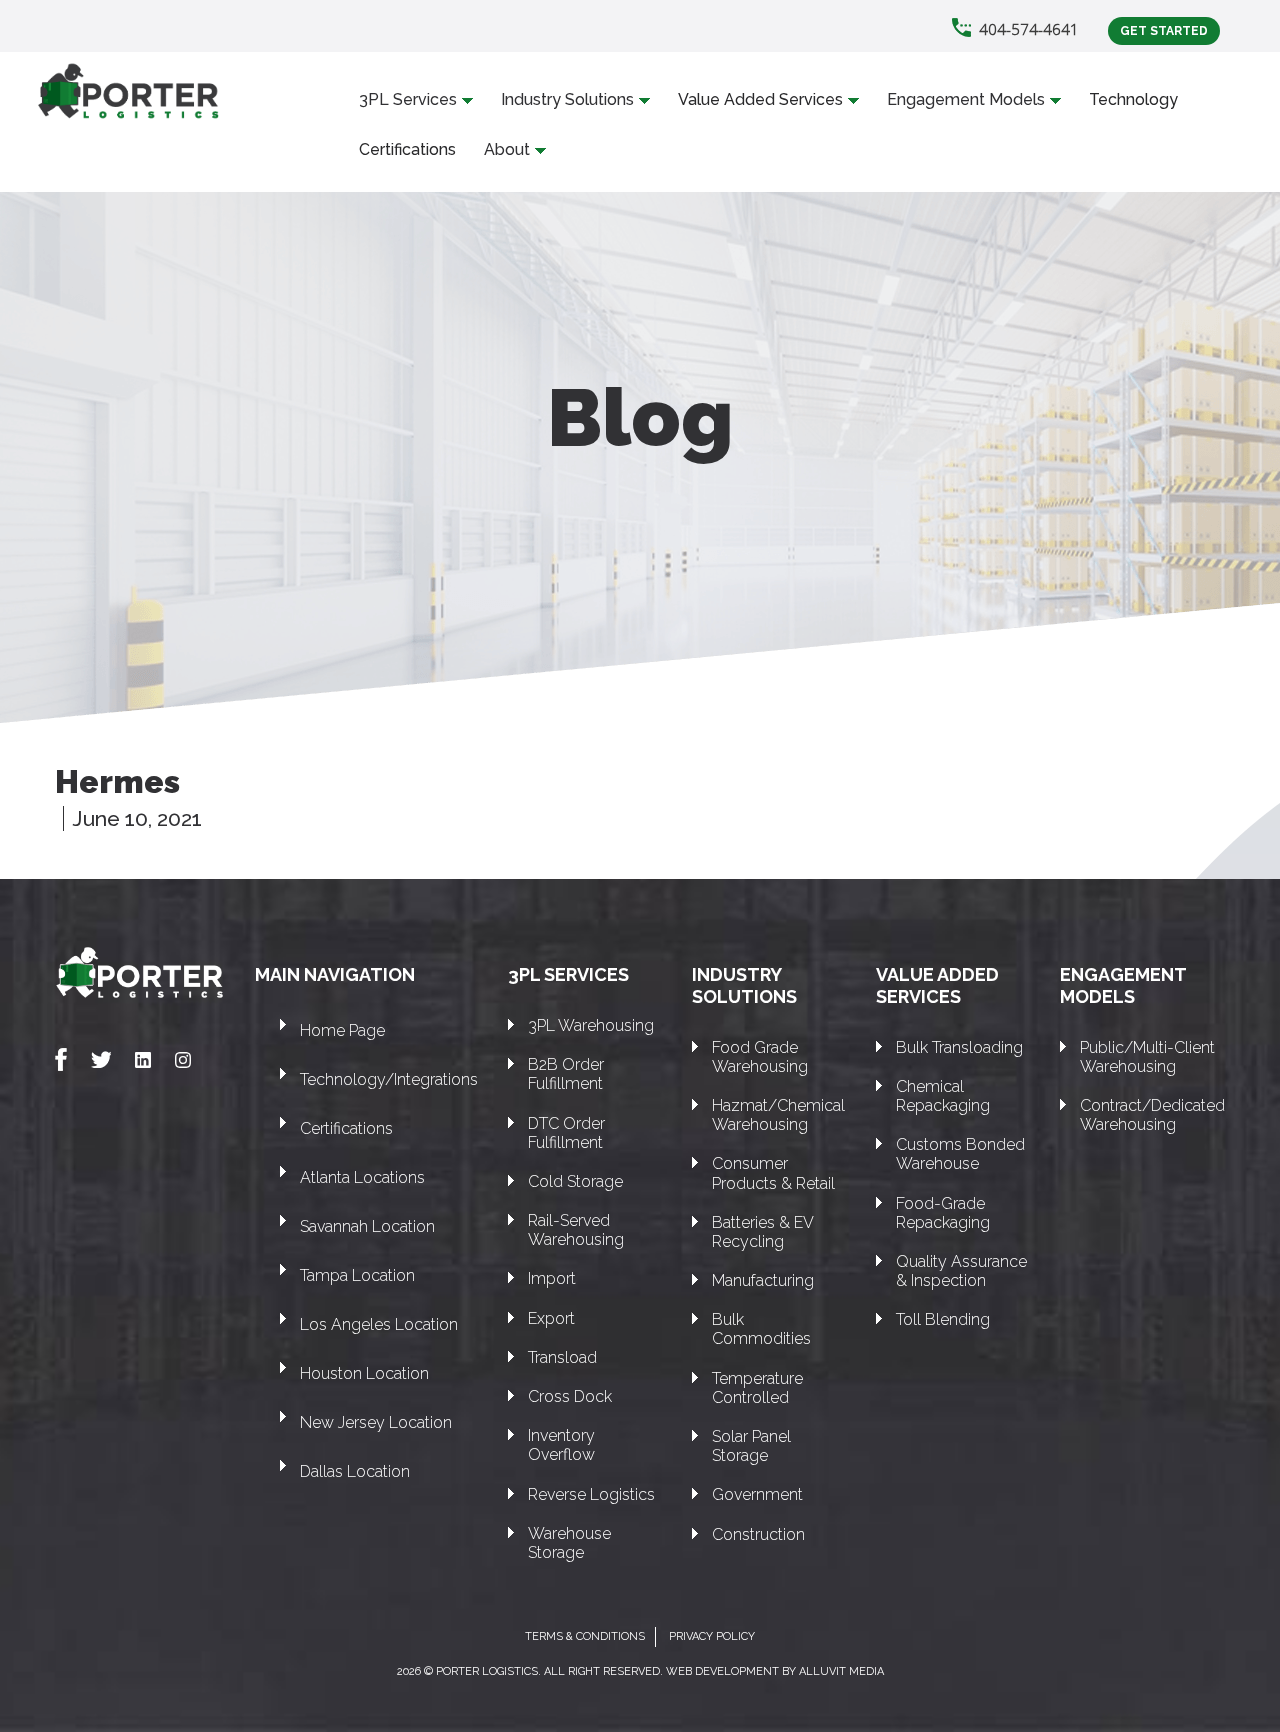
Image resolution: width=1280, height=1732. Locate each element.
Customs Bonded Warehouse (960, 1154)
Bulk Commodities (761, 1329)
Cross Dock (570, 1396)
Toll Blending (943, 1319)
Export (551, 1318)
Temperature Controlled (757, 1388)
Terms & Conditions (585, 1636)
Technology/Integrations (389, 1079)
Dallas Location (355, 1471)
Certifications (407, 149)
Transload (562, 1357)
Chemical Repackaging (943, 1096)
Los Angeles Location (379, 1324)
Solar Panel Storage (751, 1446)
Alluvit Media (841, 1671)
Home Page (342, 1030)
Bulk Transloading (959, 1047)
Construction (758, 1534)
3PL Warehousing (591, 1025)
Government (757, 1494)
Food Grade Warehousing (760, 1057)
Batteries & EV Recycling (762, 1232)
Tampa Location (357, 1275)
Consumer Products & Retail (773, 1173)
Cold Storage (575, 1181)
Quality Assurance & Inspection (961, 1271)
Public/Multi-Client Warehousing (1147, 1057)
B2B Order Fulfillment (566, 1074)
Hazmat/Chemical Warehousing (778, 1115)
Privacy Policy (712, 1636)
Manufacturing (763, 1280)
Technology (1133, 99)
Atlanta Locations (362, 1177)
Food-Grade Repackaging (943, 1213)
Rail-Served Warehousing (576, 1230)
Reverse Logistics (591, 1494)
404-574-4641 (1029, 29)
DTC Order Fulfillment (566, 1133)
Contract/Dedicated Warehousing (1152, 1115)
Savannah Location (367, 1226)
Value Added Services (760, 99)
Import (552, 1278)
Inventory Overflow (561, 1445)
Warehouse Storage (569, 1543)
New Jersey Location (376, 1422)
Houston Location (364, 1373)
